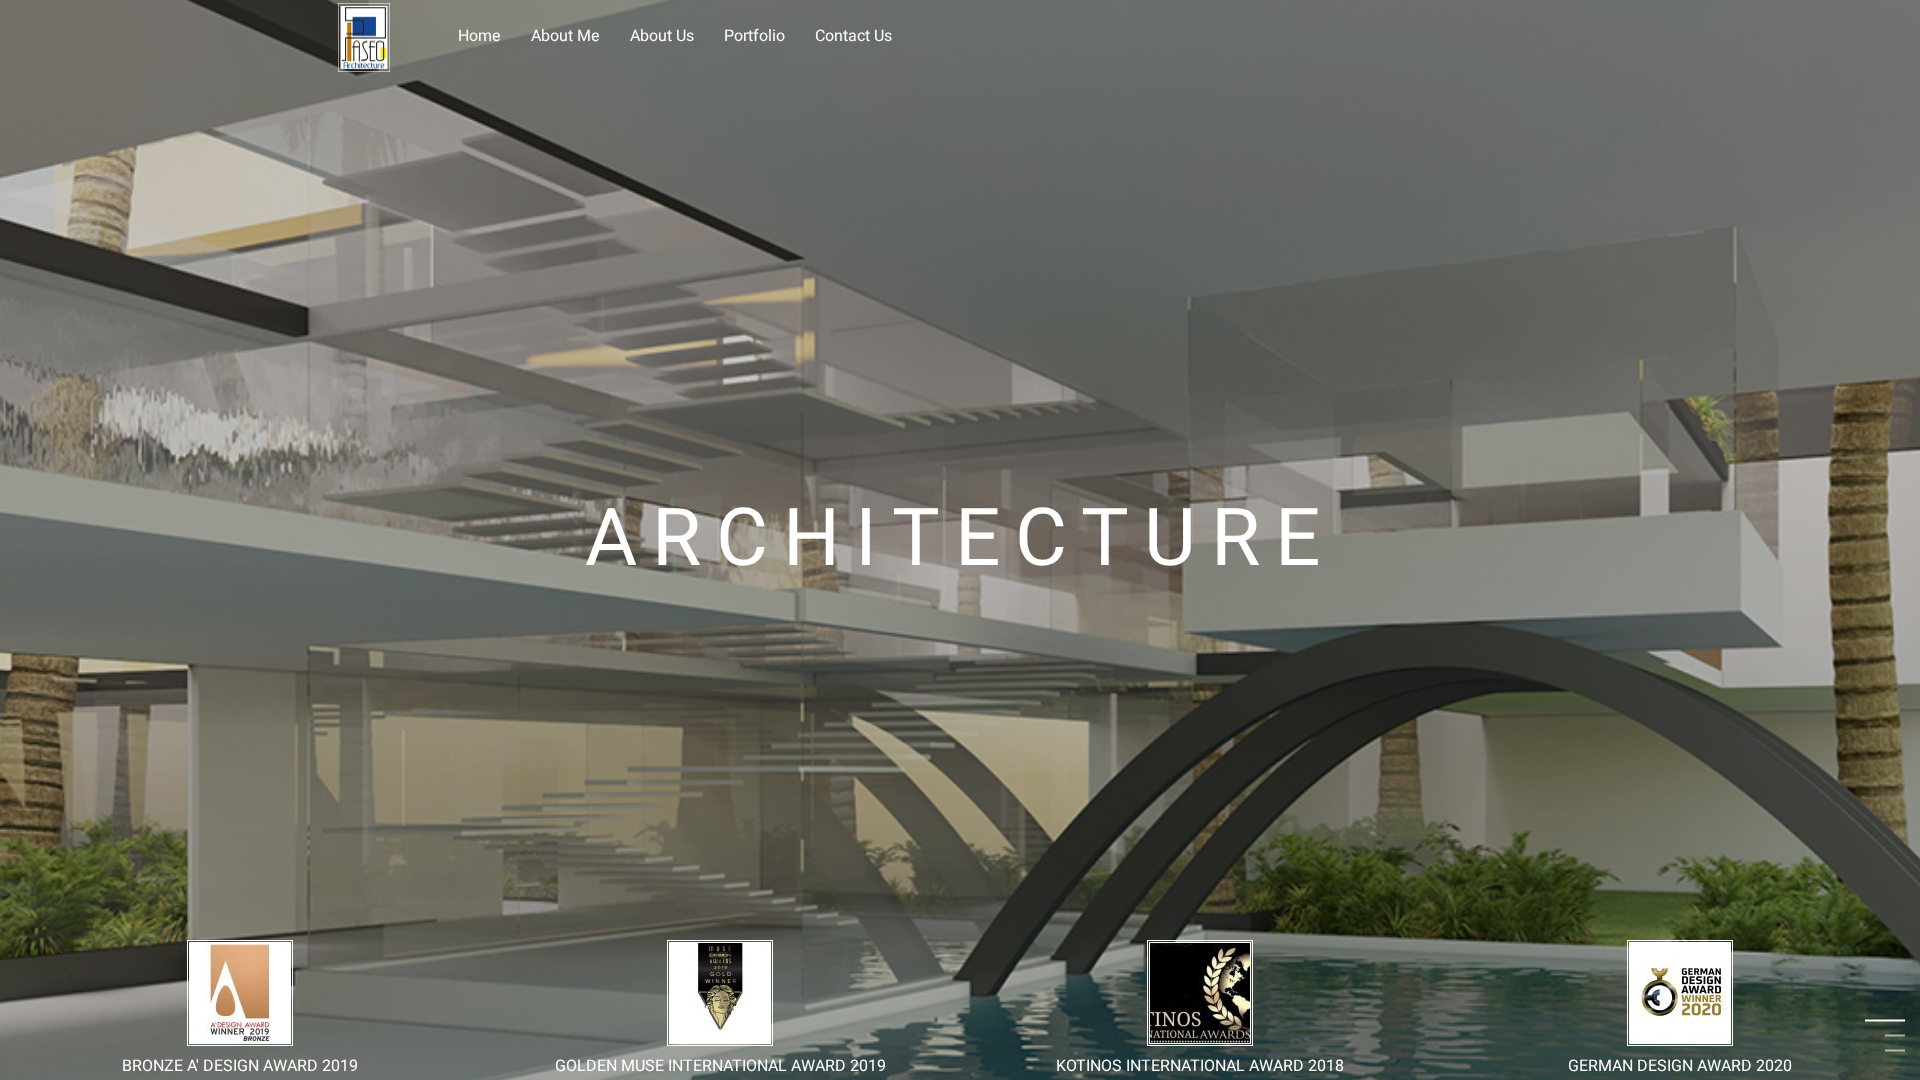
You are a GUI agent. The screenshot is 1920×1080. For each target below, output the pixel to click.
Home (479, 36)
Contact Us (853, 36)
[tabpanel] (960, 540)
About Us (662, 36)
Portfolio (754, 36)
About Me (565, 36)
